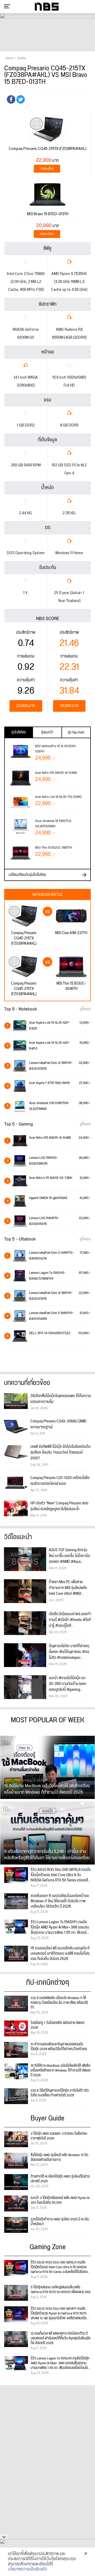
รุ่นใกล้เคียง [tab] (19, 732)
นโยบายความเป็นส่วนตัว (28, 2569)
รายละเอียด (47, 169)
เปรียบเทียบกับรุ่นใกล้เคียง (27, 875)
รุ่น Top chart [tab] (76, 732)
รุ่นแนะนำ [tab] (47, 732)
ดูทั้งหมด (85, 1009)
